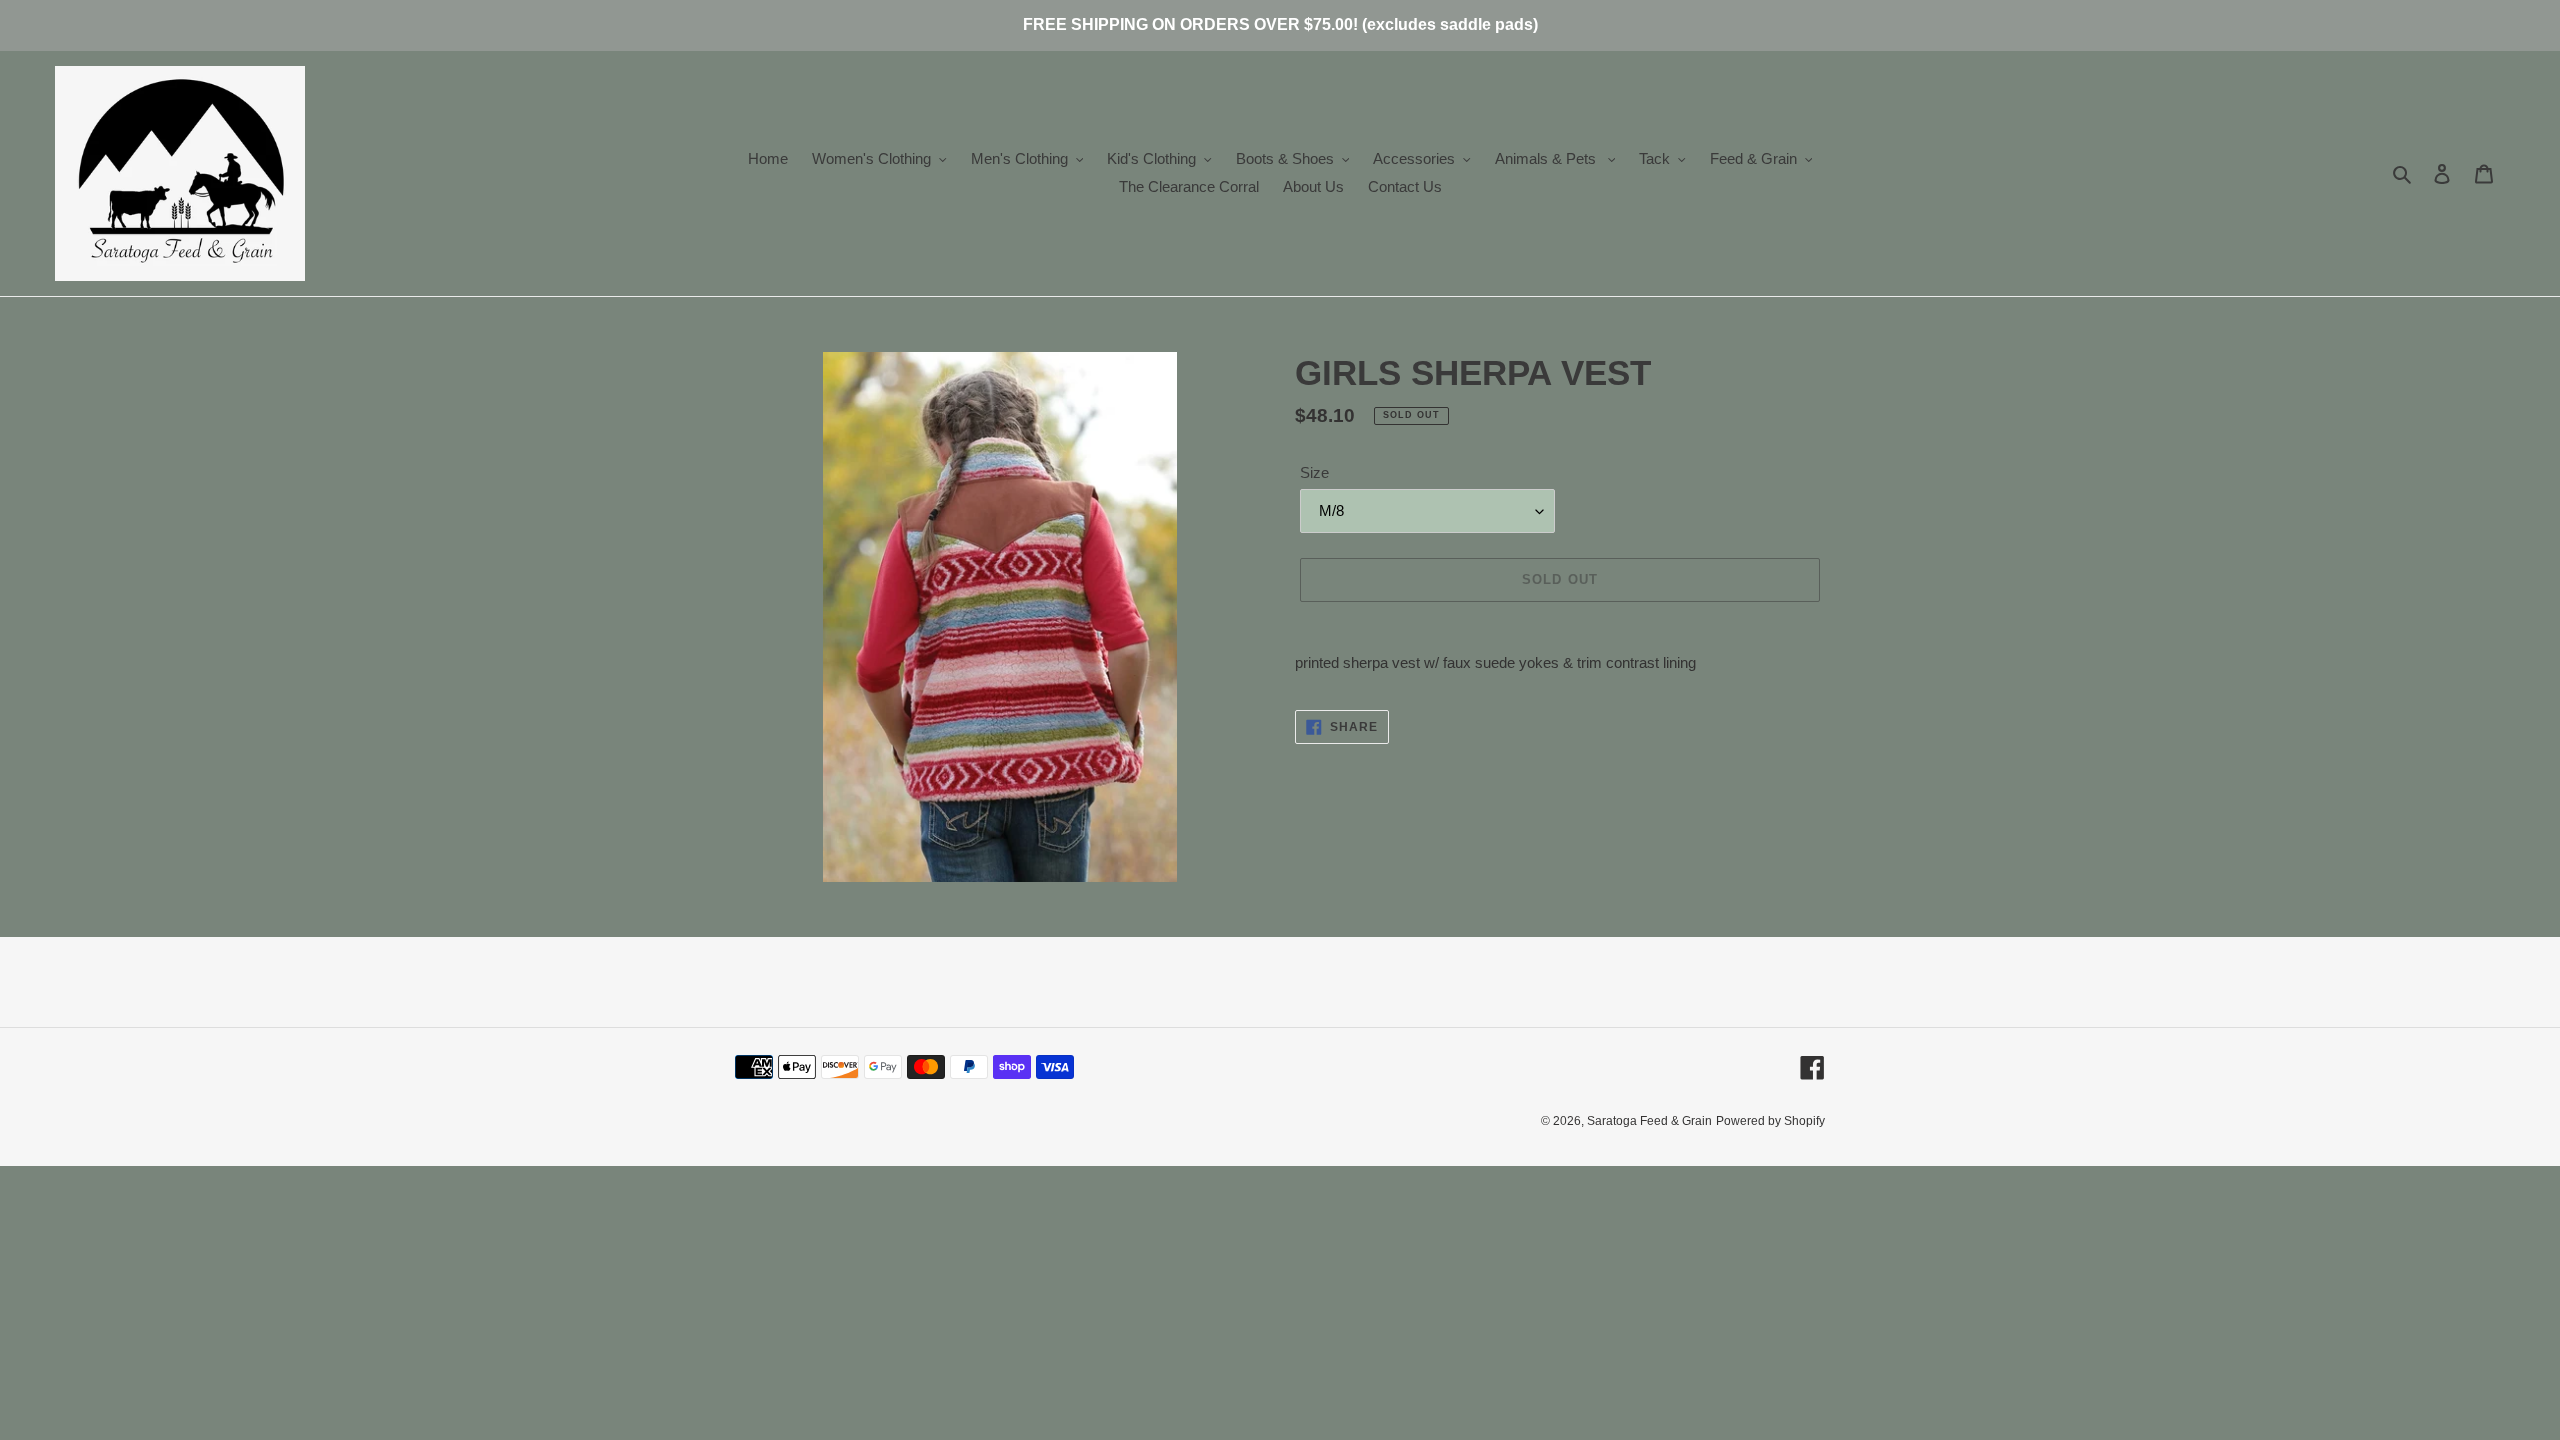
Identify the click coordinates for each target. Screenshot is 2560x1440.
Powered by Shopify (1770, 1121)
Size (1314, 472)
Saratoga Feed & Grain (1649, 1121)
